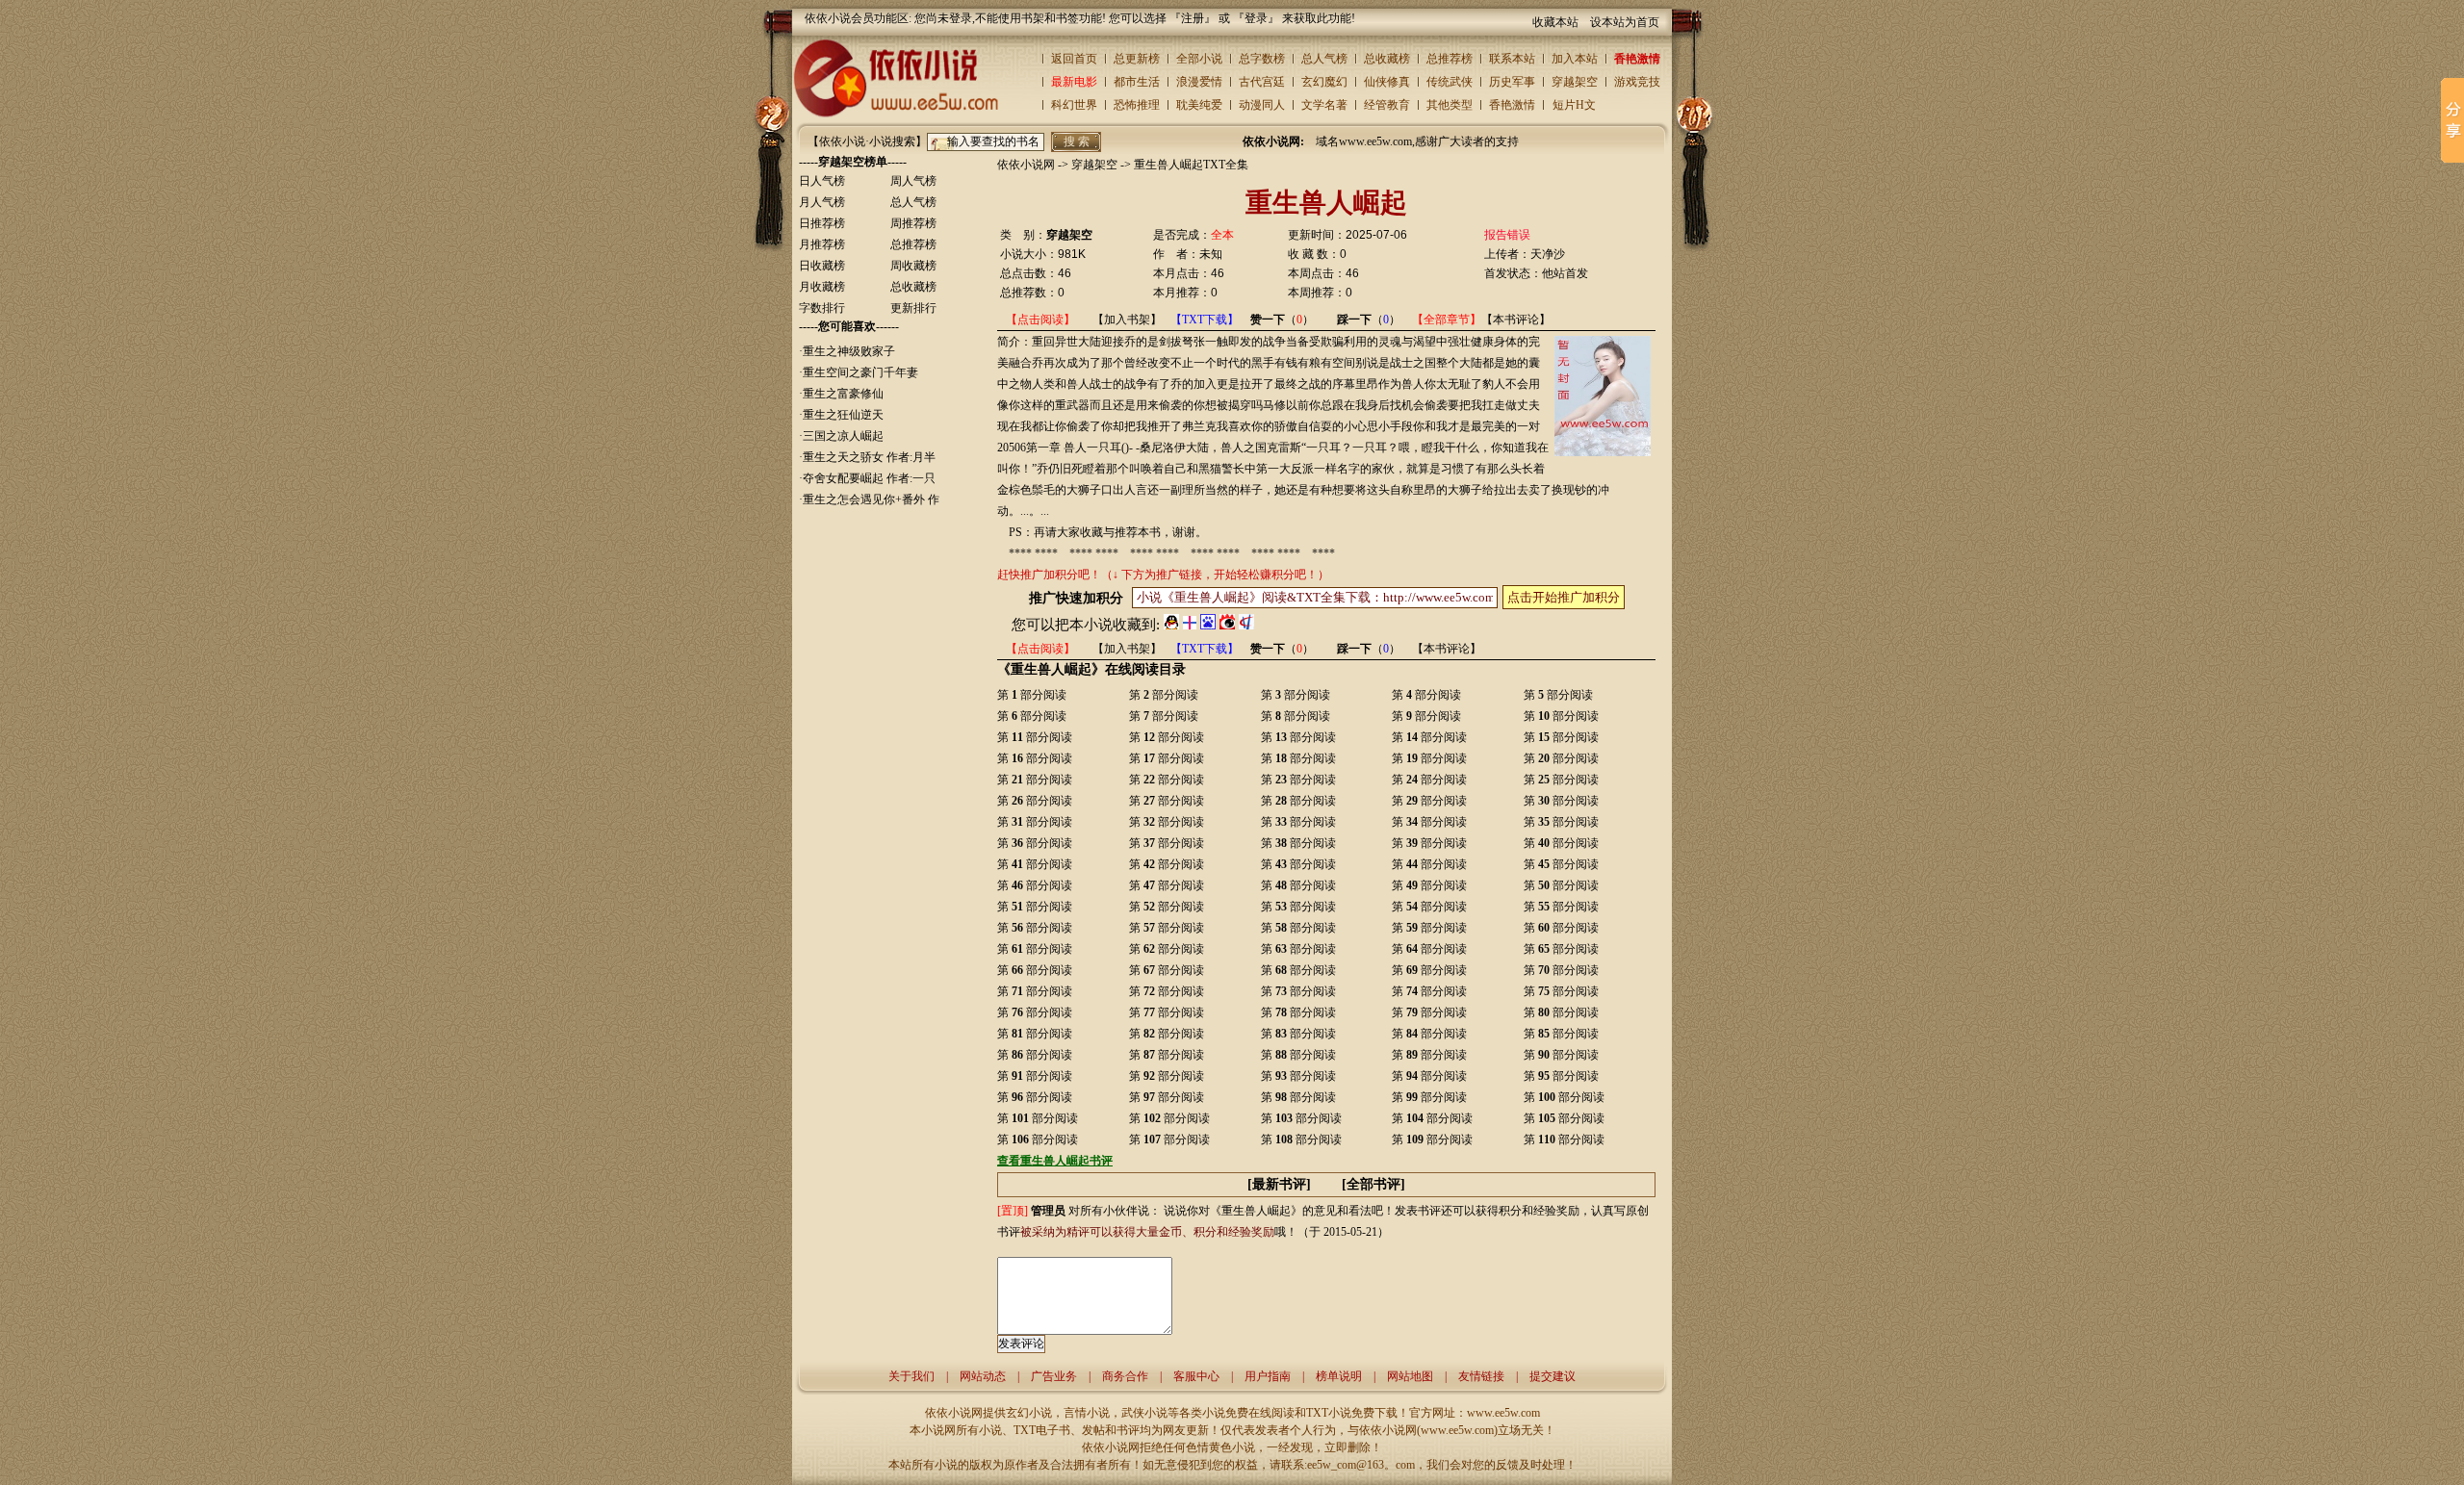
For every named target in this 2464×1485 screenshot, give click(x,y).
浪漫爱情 (1199, 82)
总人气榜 (1324, 59)
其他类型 (1450, 105)
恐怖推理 (1137, 105)
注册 (1193, 18)
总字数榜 (1262, 59)
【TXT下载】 (1205, 320)
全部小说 (1199, 59)
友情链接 (1481, 1376)
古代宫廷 (1262, 82)
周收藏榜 (913, 266)
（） (1282, 320)
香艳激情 (1637, 59)
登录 (1256, 18)
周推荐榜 (913, 223)
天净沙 (1548, 254)
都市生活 (1137, 82)
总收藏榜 (1387, 59)
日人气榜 (822, 181)
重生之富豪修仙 (843, 394)
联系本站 (1512, 59)
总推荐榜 (1450, 59)
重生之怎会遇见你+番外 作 (871, 499)
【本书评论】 (1516, 320)
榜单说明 (1339, 1376)
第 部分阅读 (1032, 695)
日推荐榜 (822, 223)
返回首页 (1074, 59)
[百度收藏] (1208, 625)
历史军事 (1512, 82)
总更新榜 (1137, 59)
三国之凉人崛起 (843, 436)
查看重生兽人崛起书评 (1055, 1161)
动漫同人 (1262, 105)
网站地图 (1410, 1376)
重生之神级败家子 (849, 351)
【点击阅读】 (1040, 320)
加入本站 (1575, 59)
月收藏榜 (822, 287)
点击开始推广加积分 (1564, 597)
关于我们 (911, 1376)
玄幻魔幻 (1324, 82)
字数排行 (822, 308)
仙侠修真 (1387, 82)
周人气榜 (913, 181)
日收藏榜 (822, 266)
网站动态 (983, 1376)
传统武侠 (1450, 82)
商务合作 (1125, 1376)
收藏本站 (1555, 22)
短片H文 (1574, 105)
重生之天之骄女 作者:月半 (869, 457)
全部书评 (1373, 1184)
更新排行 (913, 308)
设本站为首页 (1625, 22)
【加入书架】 (1127, 320)
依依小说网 (1026, 165)
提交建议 (1553, 1376)
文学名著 (1324, 105)
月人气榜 (822, 202)
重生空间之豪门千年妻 (860, 372)
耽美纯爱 (1199, 105)
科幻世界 (1074, 105)
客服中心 (1196, 1376)
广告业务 (1054, 1376)
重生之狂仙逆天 (843, 415)
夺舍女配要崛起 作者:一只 (869, 478)
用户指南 (1268, 1376)
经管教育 (1387, 105)
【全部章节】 (1447, 320)
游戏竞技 (1637, 82)
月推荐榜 (822, 244)
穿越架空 (1575, 82)
